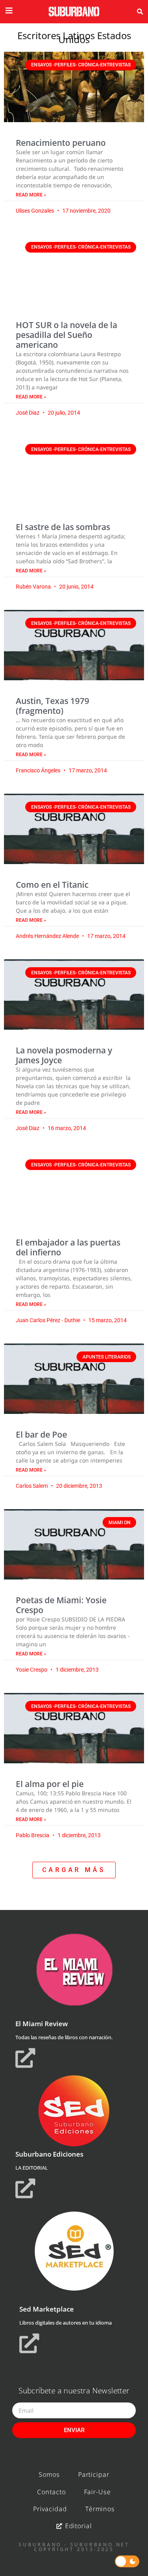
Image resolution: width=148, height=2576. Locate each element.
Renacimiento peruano (61, 143)
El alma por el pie (50, 1784)
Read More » (31, 195)
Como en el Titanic (52, 885)
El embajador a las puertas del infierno (68, 1247)
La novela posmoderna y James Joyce (64, 1055)
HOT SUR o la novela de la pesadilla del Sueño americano (67, 335)
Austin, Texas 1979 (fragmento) (52, 706)
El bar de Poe (41, 1434)
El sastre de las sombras (63, 527)
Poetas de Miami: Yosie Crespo (61, 1605)
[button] (140, 12)
